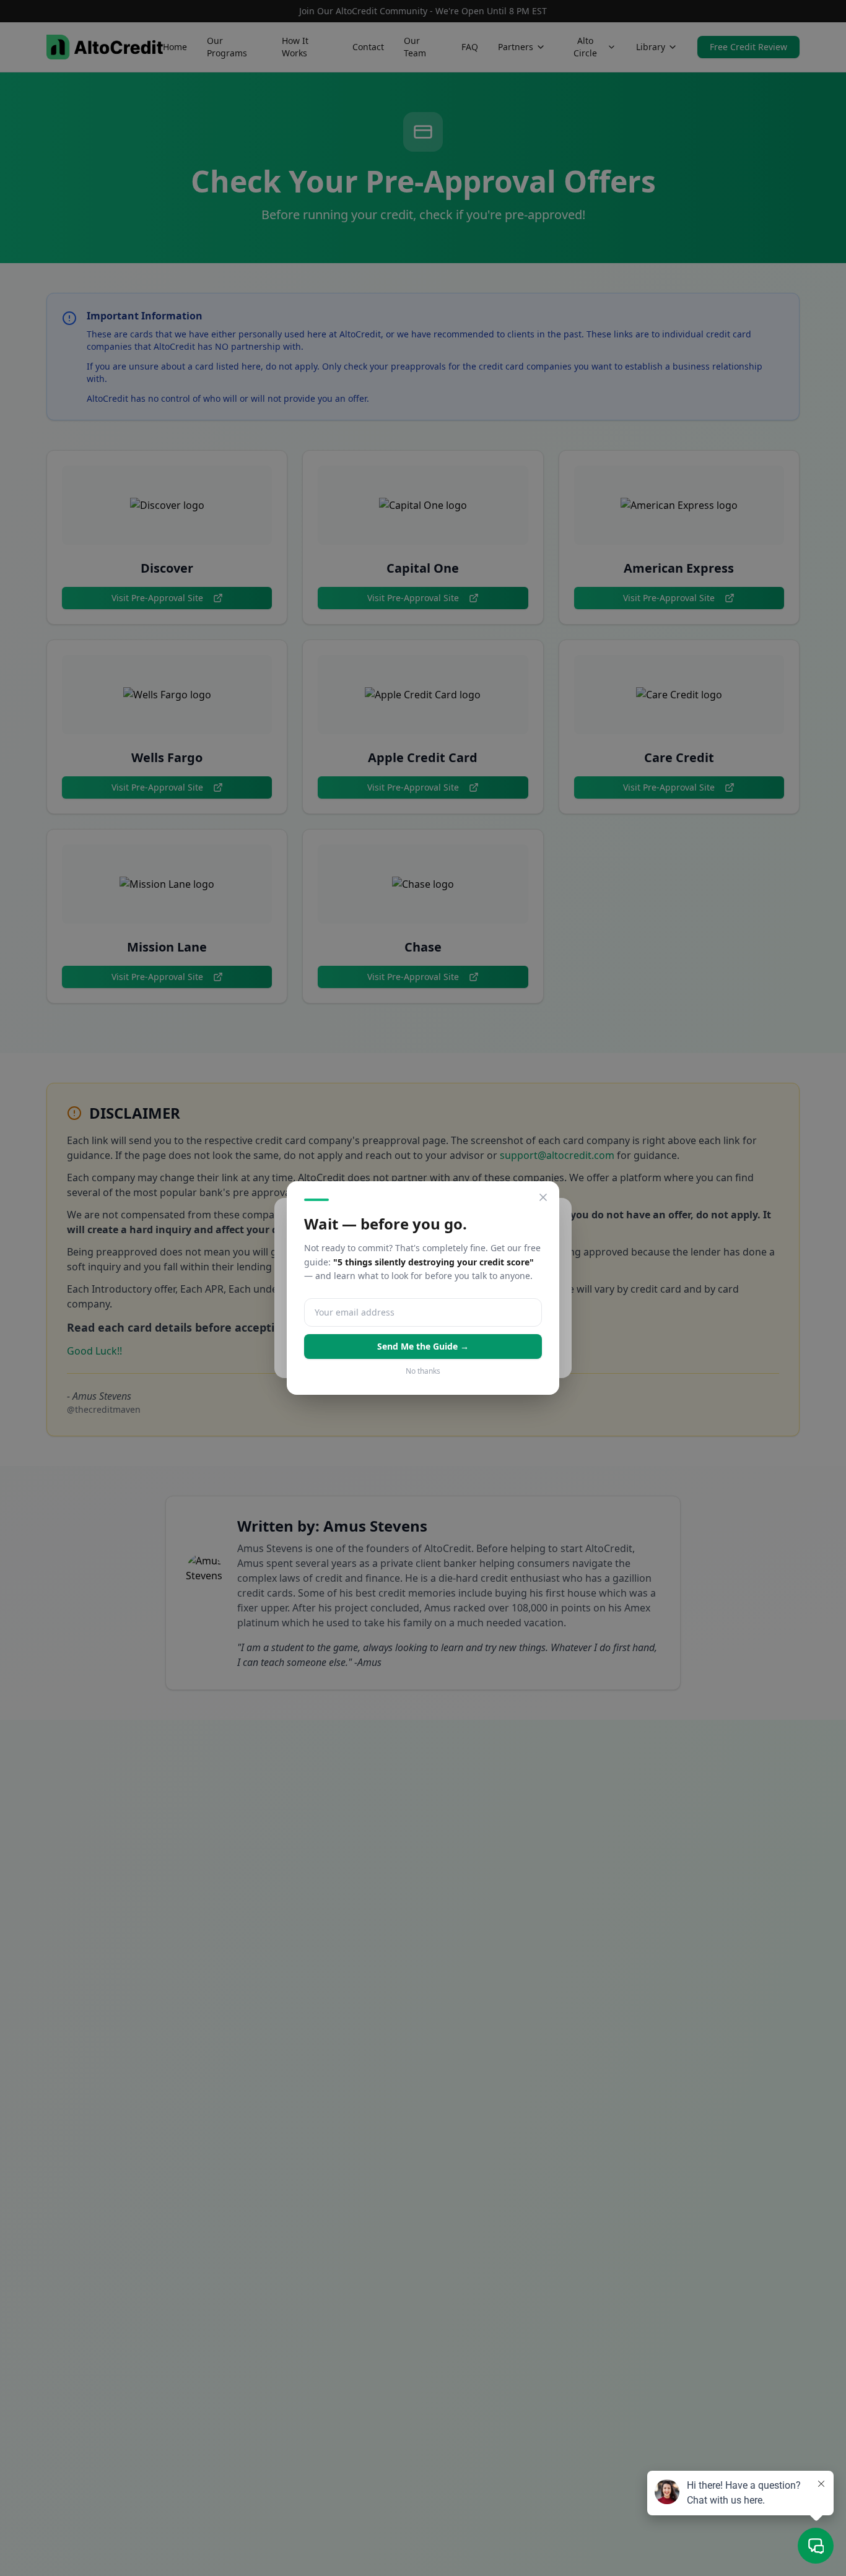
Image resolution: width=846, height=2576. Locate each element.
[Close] (543, 1197)
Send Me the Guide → (423, 1346)
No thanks (423, 1371)
